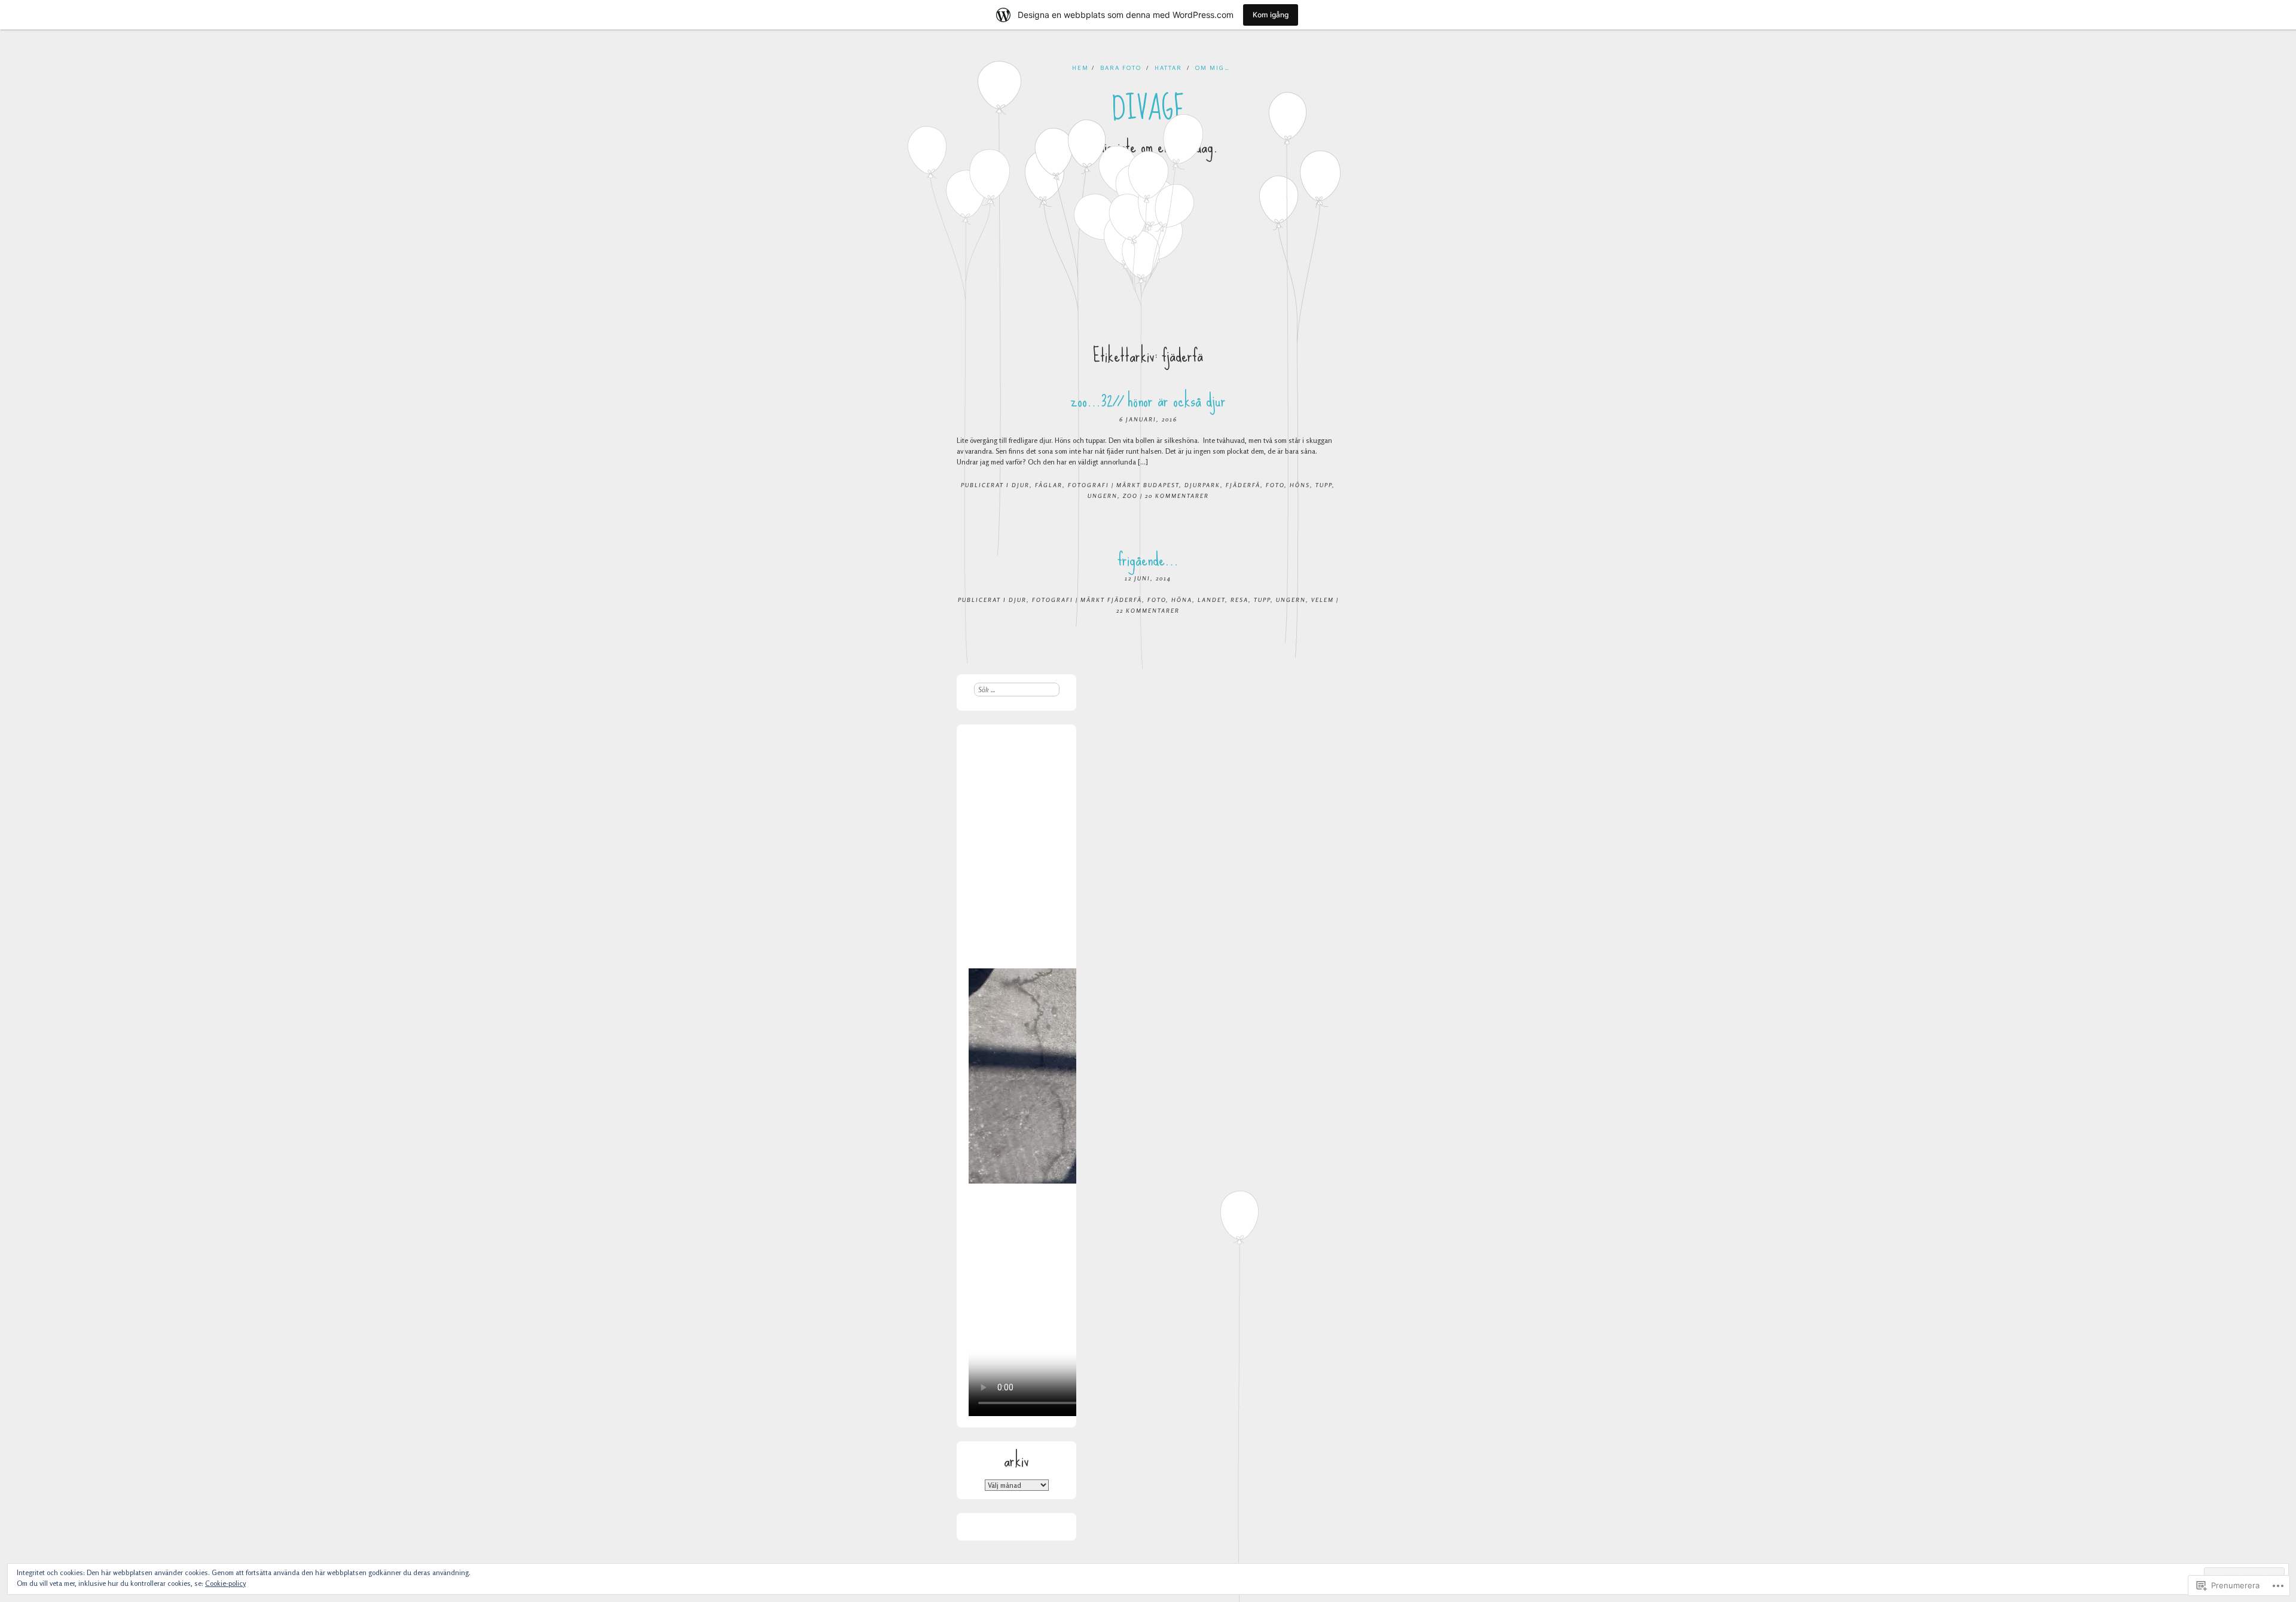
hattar (1168, 68)
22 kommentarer (1148, 610)
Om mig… (1213, 68)
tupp (1324, 485)
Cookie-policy (225, 1583)
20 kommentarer (1177, 496)
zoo (1130, 496)
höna (1182, 600)
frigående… (1148, 559)
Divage (1148, 109)
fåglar (1049, 485)
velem (1323, 600)
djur (1021, 485)
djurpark (1202, 485)
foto (1275, 485)
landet (1211, 600)
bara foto (1121, 68)
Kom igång (1271, 15)
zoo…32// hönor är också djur (1148, 400)
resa (1239, 600)
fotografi (1089, 485)
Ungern (1103, 496)
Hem (1080, 68)
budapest (1161, 485)
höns (1300, 485)
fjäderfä (1243, 485)
